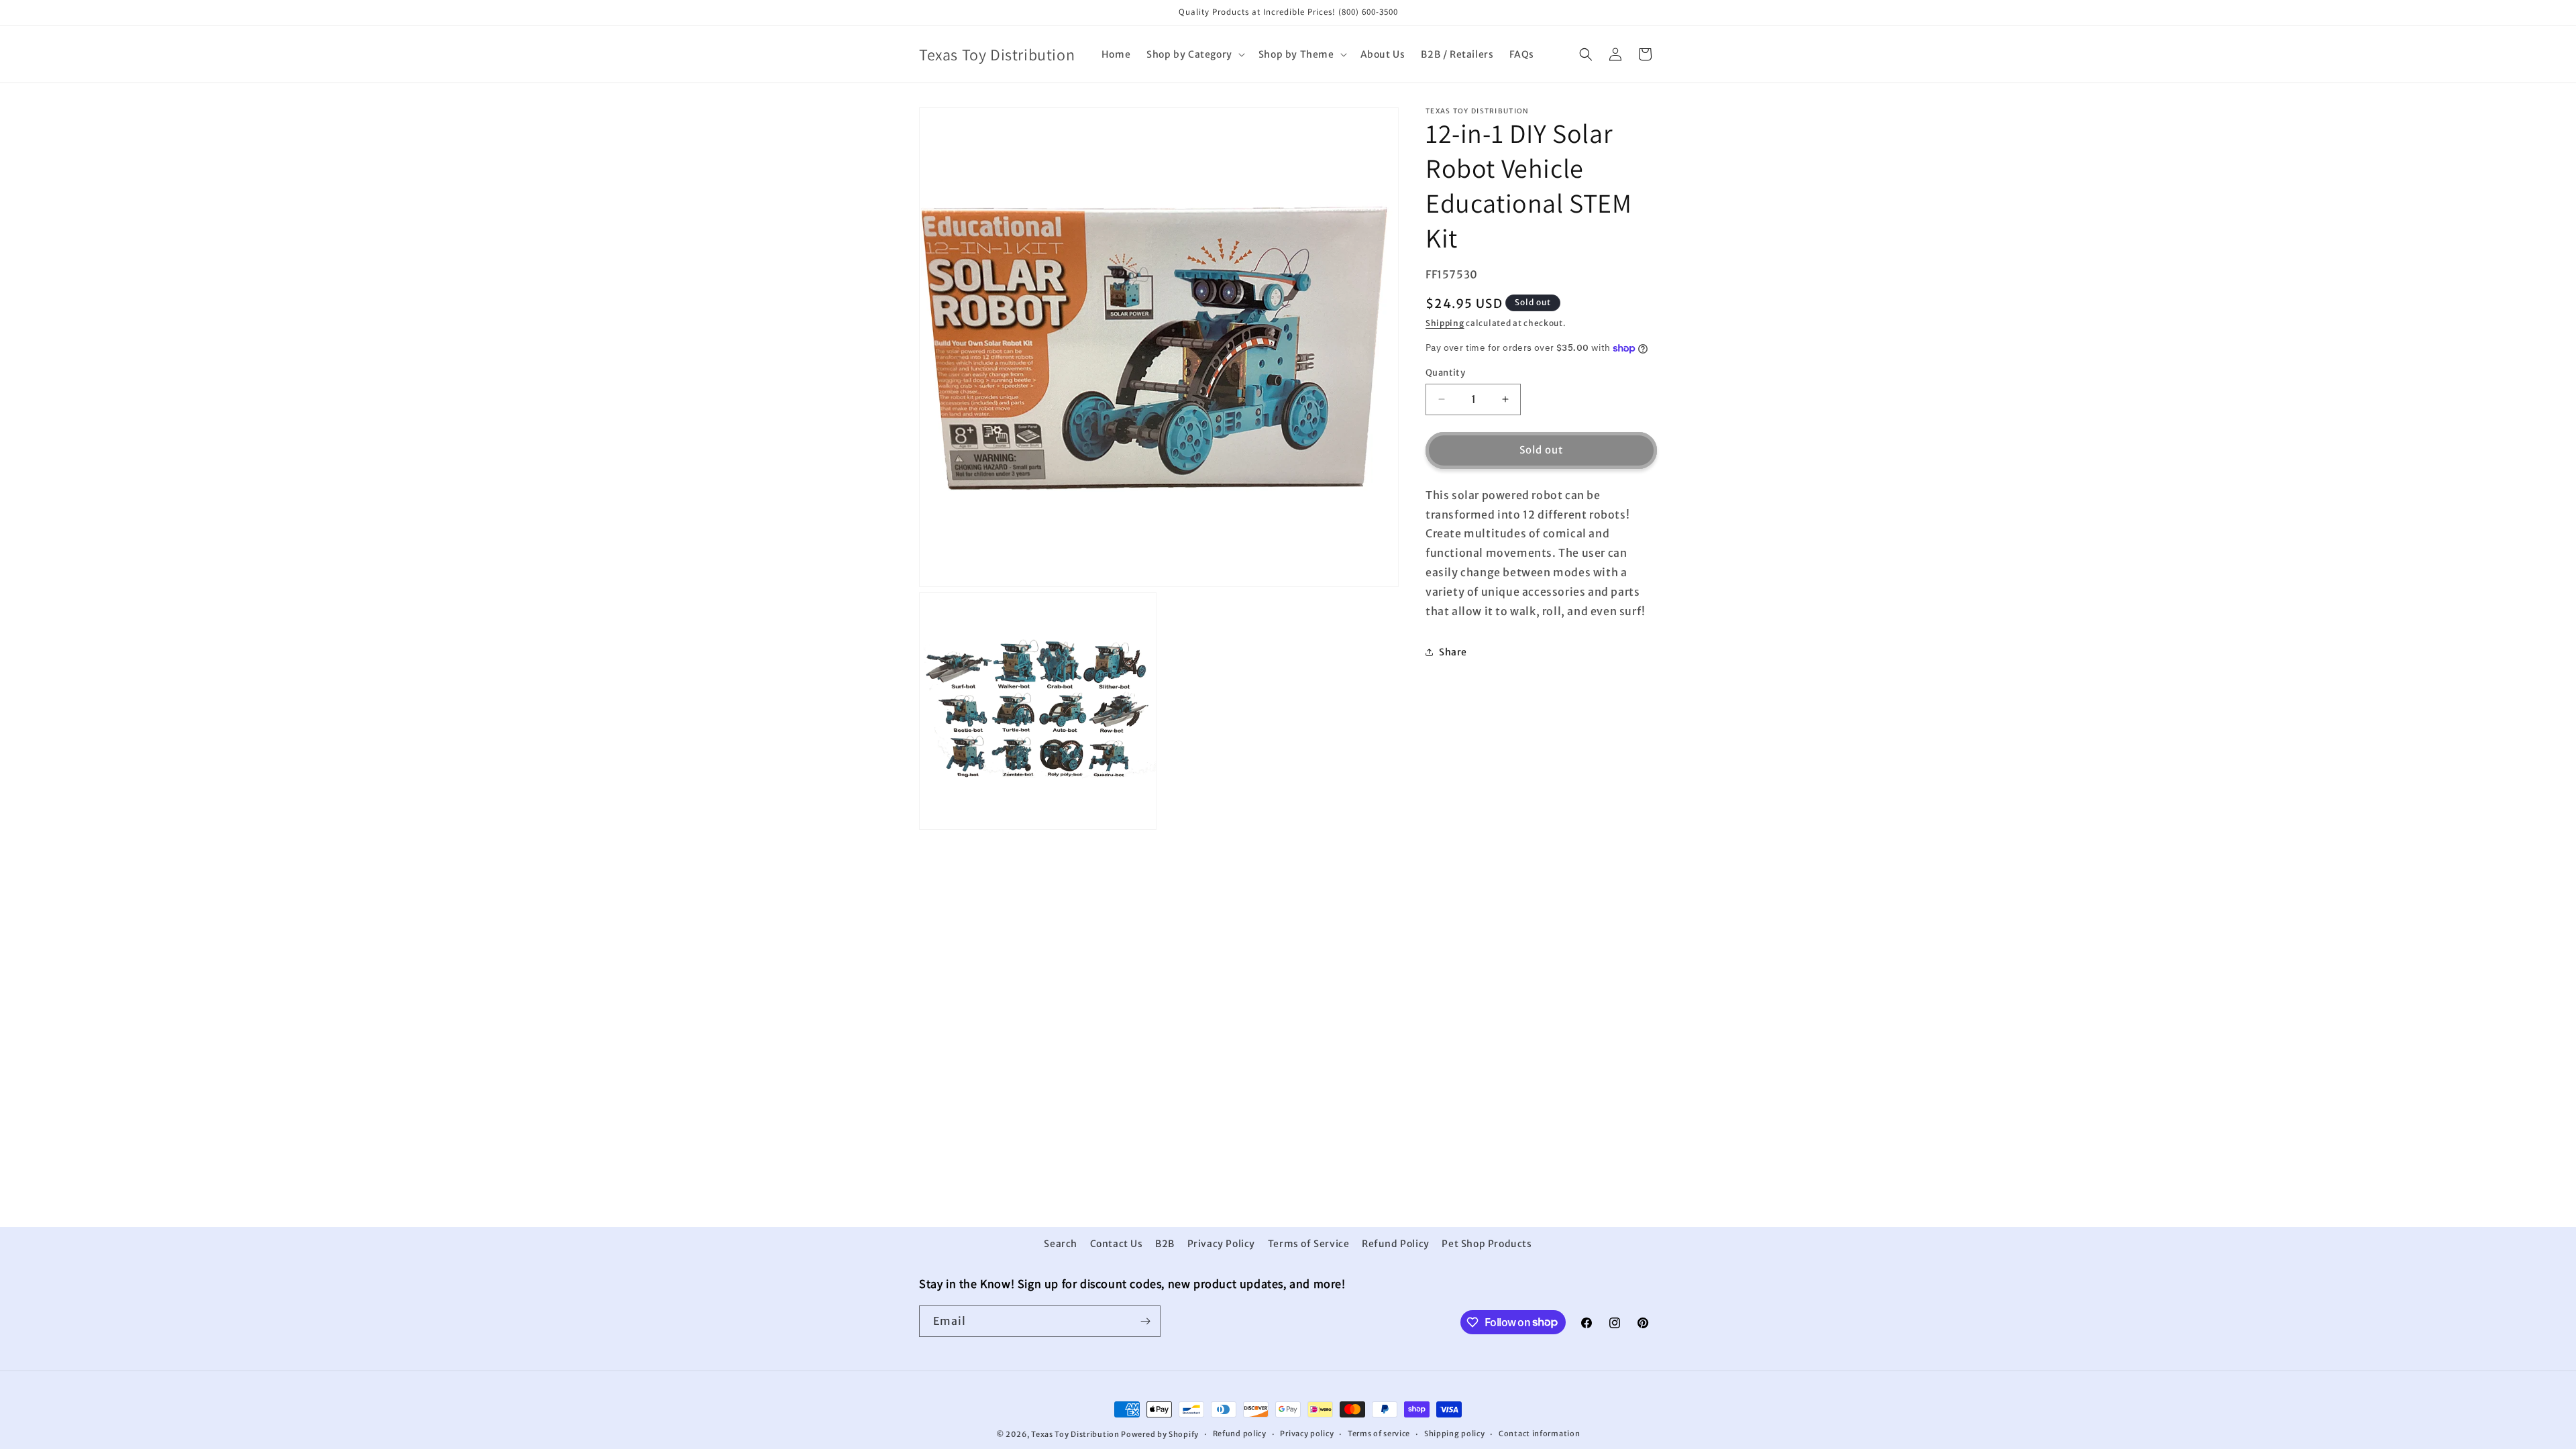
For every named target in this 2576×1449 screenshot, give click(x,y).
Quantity (1445, 373)
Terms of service (1379, 1434)
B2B (1165, 1244)
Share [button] (1453, 652)
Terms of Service (1309, 1244)
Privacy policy (1307, 1434)
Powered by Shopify (1160, 1434)
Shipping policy (1455, 1434)
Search (1061, 1244)
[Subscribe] (1145, 1321)
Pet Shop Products (1487, 1244)
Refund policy (1240, 1434)
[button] (1194, 54)
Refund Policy (1396, 1244)
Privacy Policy (1221, 1244)
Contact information (1539, 1434)
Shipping (1445, 323)
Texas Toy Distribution (1075, 1434)
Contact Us (1117, 1244)
